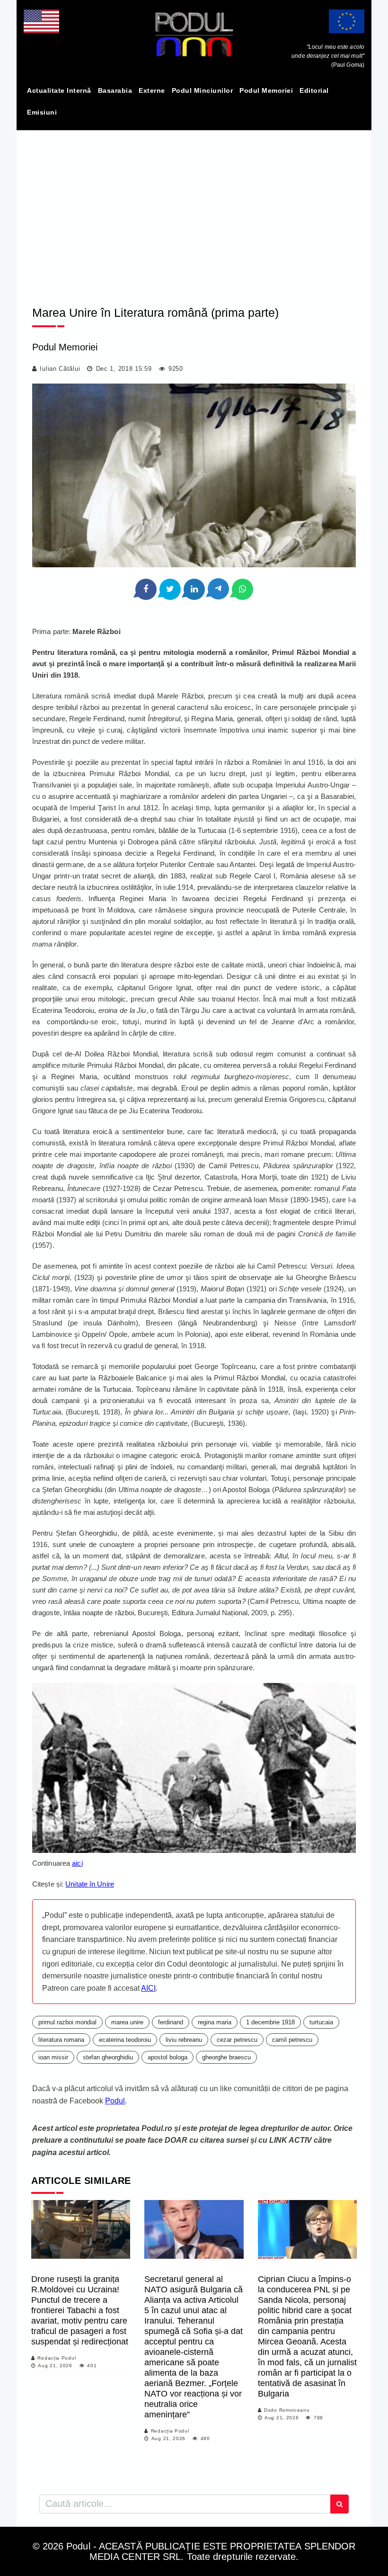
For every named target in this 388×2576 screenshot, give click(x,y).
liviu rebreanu (184, 2040)
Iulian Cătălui (60, 369)
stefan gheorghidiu (108, 2057)
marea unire (127, 2022)
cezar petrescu (237, 2040)
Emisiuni (42, 112)
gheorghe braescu (226, 2057)
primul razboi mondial (67, 2022)
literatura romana (61, 2040)
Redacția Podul (57, 2358)
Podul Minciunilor (203, 90)
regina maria (215, 2022)
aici (77, 1863)
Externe (152, 90)
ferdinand (171, 2022)
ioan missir (53, 2057)
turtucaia (321, 2022)
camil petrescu (292, 2040)
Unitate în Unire (90, 1884)
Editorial (314, 90)
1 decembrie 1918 (270, 2022)
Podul (115, 2101)
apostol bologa (168, 2057)
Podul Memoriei (266, 90)
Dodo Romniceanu (287, 2410)
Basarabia (115, 90)
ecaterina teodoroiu (125, 2040)
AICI (148, 1988)
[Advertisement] (194, 210)
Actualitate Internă (59, 90)
